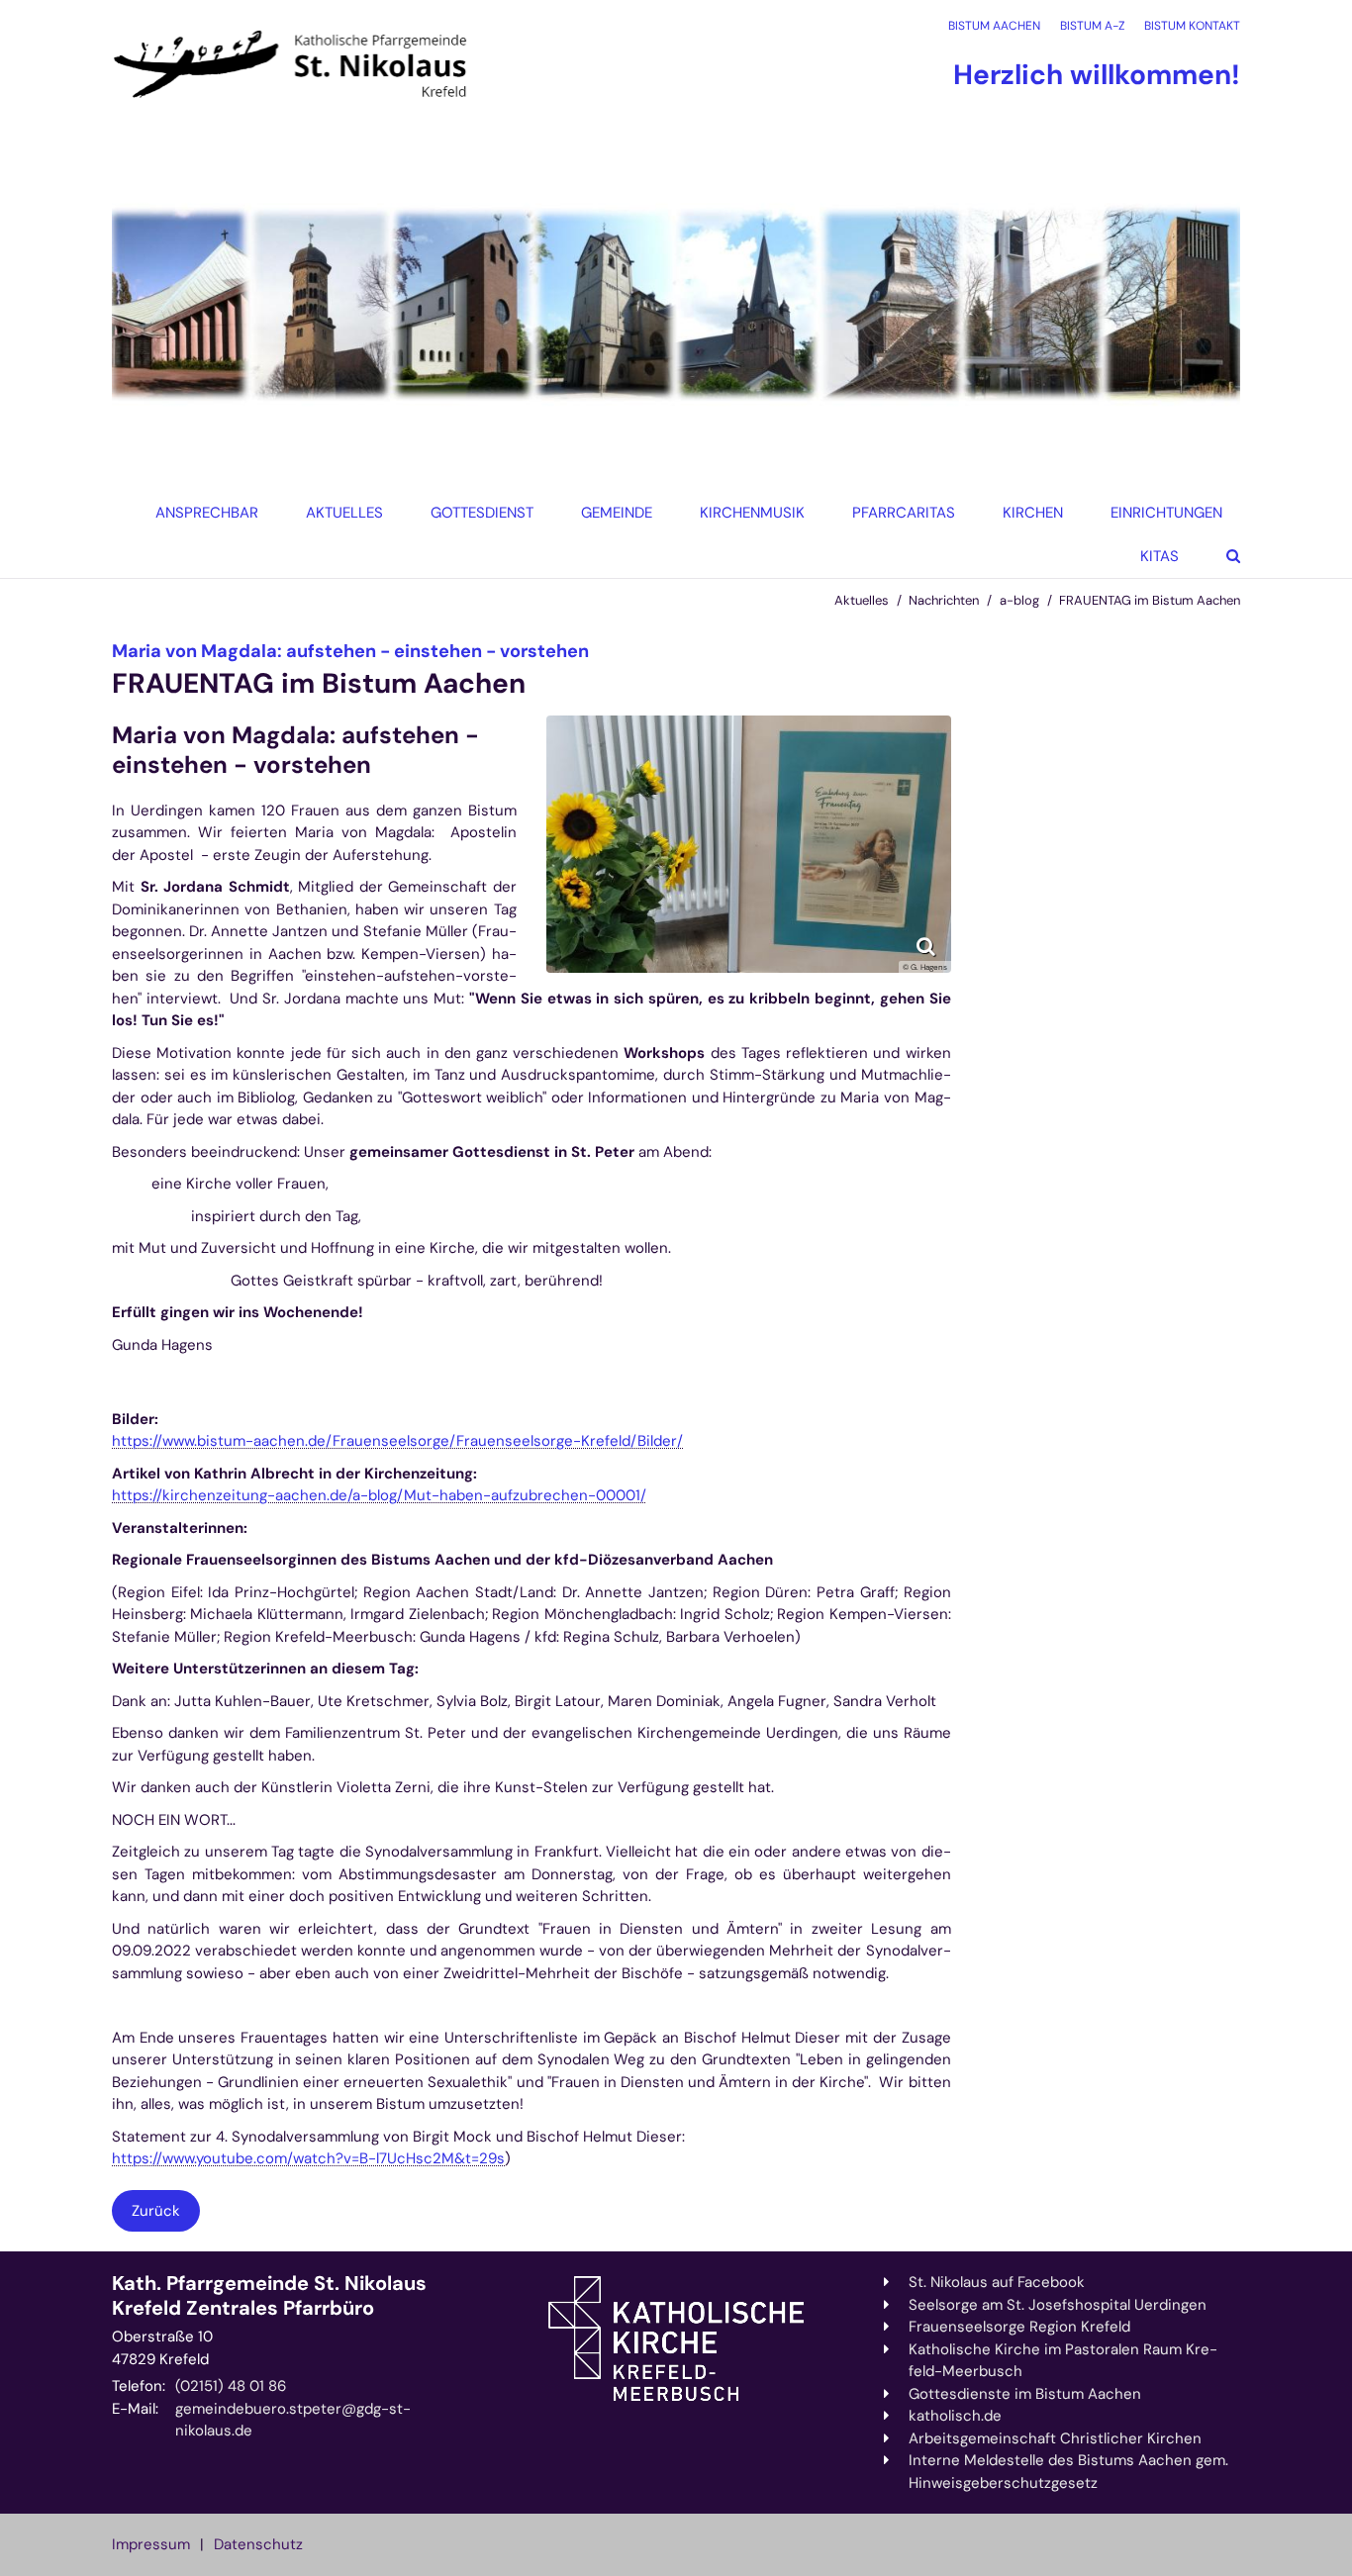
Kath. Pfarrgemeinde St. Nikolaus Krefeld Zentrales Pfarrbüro (269, 2296)
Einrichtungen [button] (1166, 513)
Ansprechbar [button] (207, 513)
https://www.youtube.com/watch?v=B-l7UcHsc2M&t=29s (308, 2158)
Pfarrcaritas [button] (904, 513)
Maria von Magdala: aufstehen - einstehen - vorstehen (295, 750)
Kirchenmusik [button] (752, 513)
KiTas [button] (1159, 556)
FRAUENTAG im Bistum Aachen (1150, 600)
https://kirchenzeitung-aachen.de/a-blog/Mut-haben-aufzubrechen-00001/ (379, 1495)
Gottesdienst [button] (482, 513)
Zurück (156, 2211)
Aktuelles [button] (344, 513)
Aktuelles (862, 600)
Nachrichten (944, 600)
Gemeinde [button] (617, 513)
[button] (1027, 513)
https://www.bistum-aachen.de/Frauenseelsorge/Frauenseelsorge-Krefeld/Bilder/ (397, 1441)
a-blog (1019, 600)
